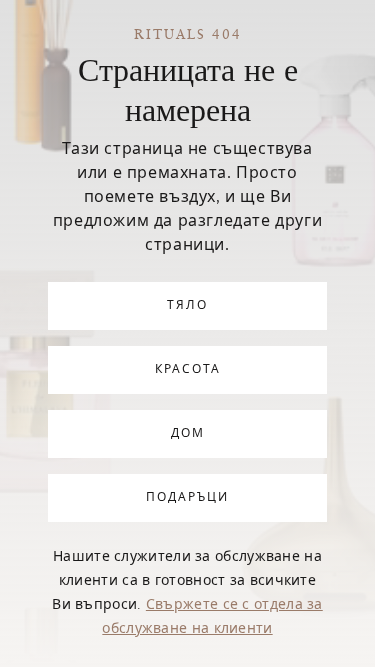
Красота (188, 370)
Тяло (187, 306)
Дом (188, 434)
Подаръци (187, 498)
